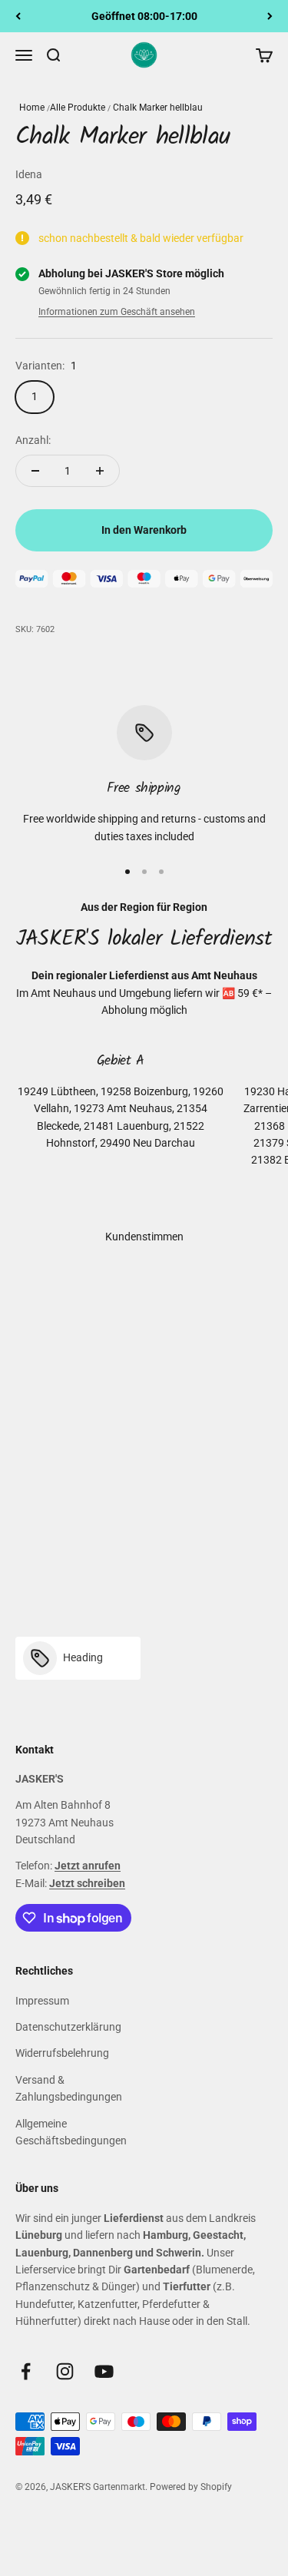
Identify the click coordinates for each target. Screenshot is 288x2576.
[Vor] (270, 16)
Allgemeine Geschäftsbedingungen (71, 2132)
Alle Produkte (78, 108)
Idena (29, 174)
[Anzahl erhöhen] (100, 471)
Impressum (42, 2001)
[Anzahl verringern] (35, 471)
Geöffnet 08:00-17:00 (144, 16)
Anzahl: (33, 440)
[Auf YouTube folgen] (104, 2371)
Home (32, 108)
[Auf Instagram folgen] (65, 2371)
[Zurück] (18, 16)
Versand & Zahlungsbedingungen (69, 2088)
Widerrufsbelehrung (62, 2053)
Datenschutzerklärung (68, 2027)
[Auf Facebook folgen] (26, 2371)
